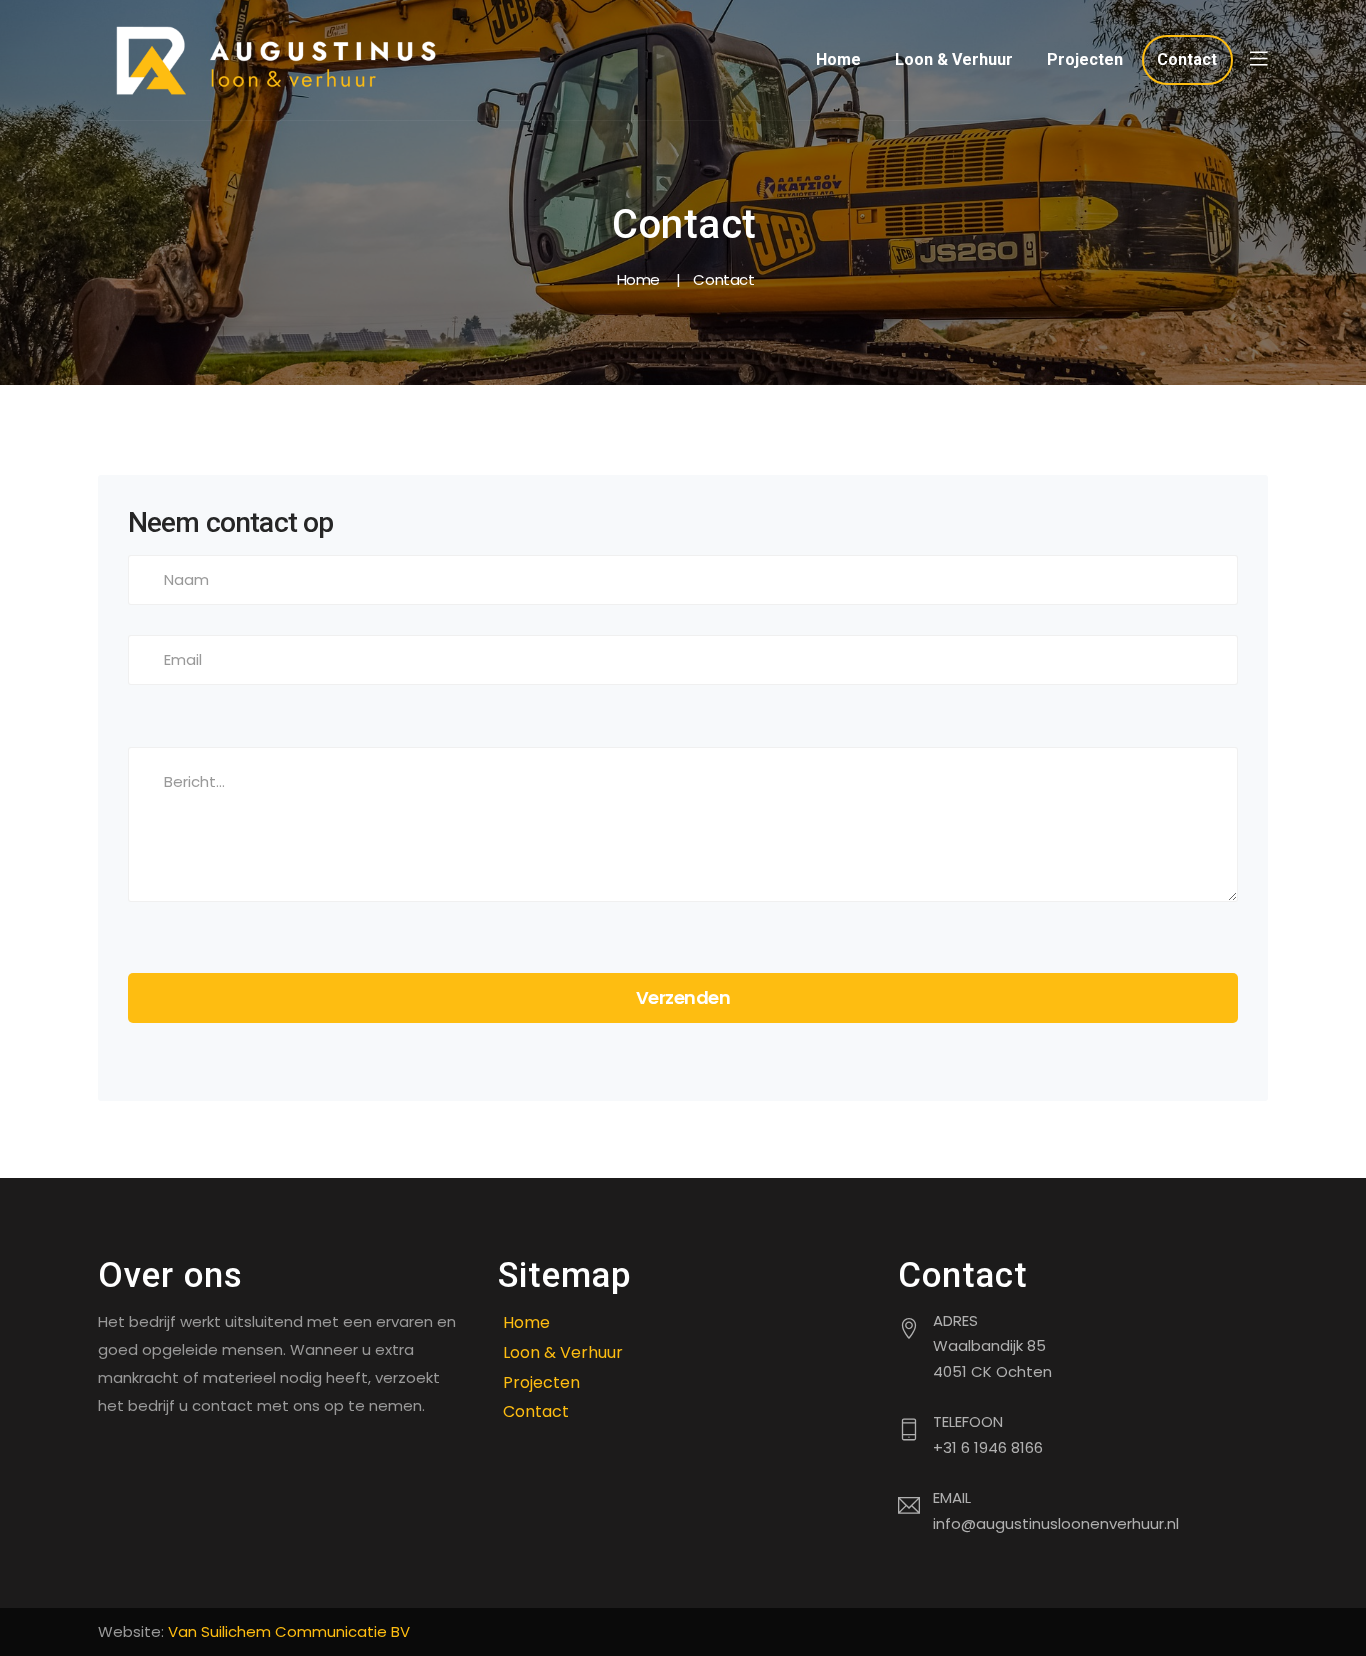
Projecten (1085, 59)
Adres (955, 1320)
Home (838, 59)
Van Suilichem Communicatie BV (289, 1631)
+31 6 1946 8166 (988, 1447)
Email (952, 1497)
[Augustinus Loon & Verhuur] (277, 60)
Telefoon (968, 1421)
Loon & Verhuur (954, 59)
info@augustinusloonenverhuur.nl (1056, 1523)
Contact (1187, 59)
